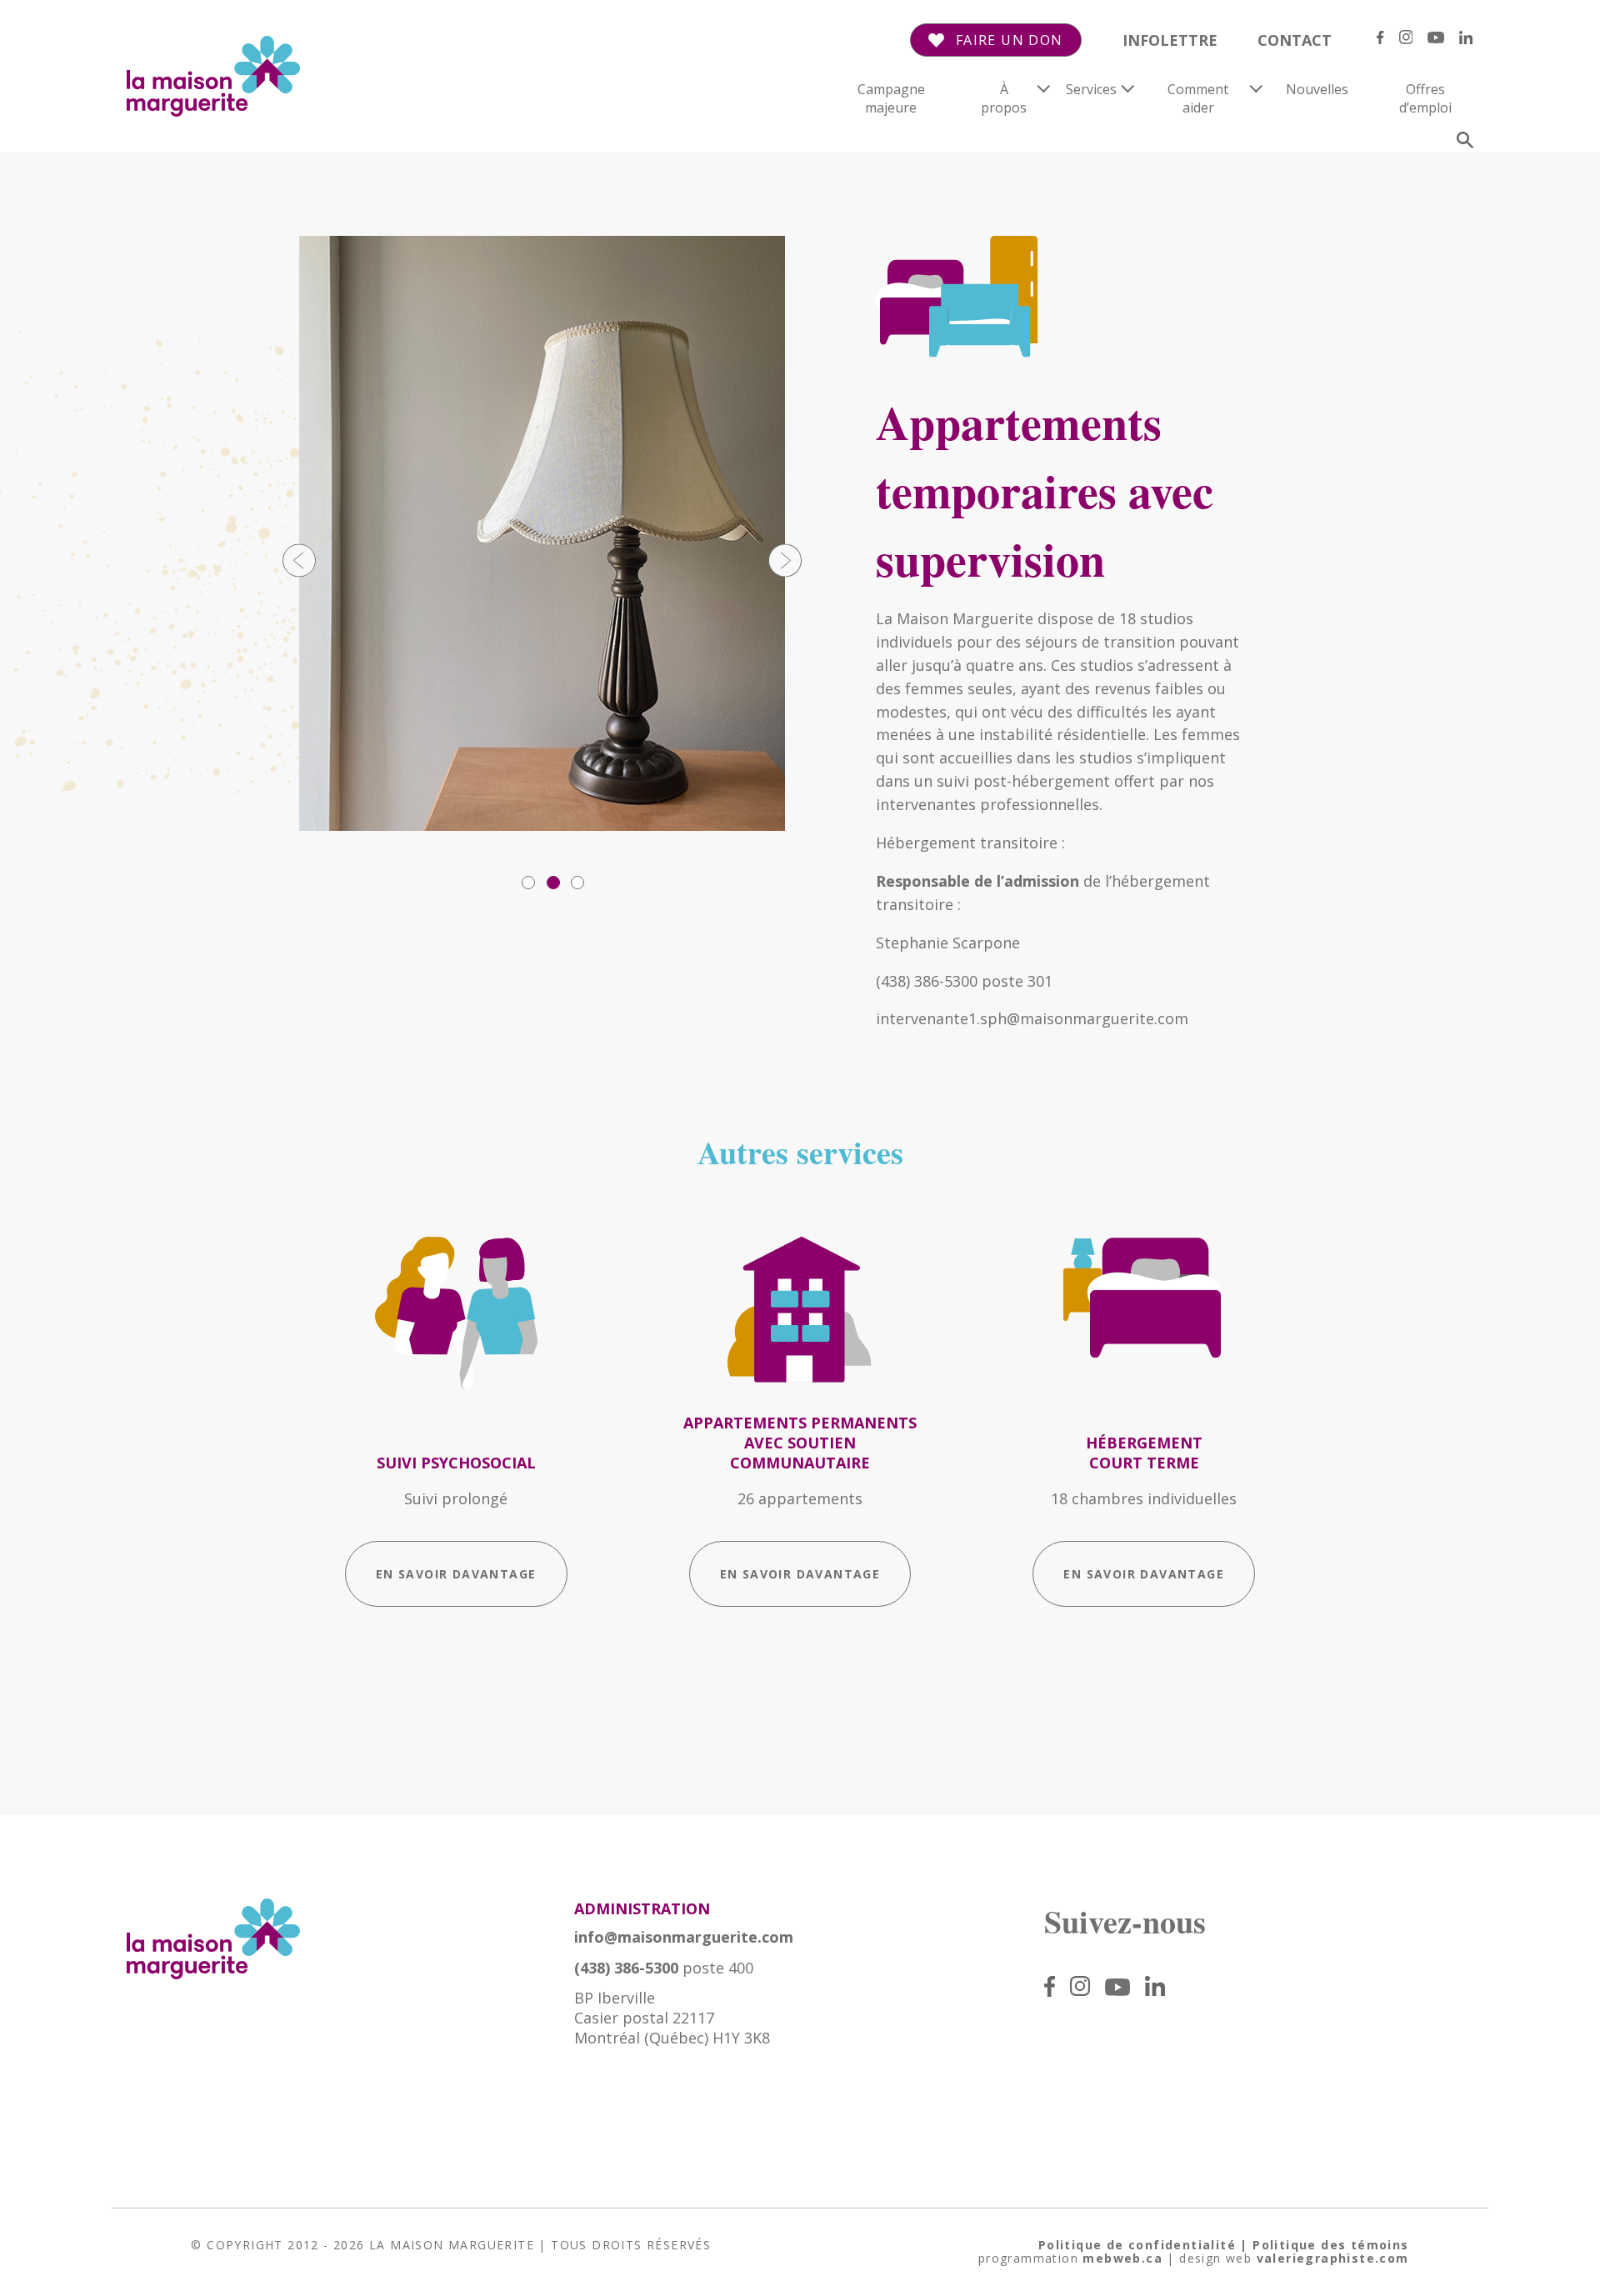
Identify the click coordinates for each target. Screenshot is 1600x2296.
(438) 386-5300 (626, 1968)
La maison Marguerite (452, 2245)
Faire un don (1010, 40)
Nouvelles (1317, 89)
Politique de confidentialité (1137, 2245)
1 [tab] (528, 883)
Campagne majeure (891, 98)
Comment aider (1198, 98)
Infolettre (1170, 40)
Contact (1295, 40)
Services (1091, 89)
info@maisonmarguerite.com (684, 1937)
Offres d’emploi (1425, 98)
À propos (1004, 98)
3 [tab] (577, 883)
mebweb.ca (1122, 2258)
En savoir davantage (456, 1574)
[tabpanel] (542, 533)
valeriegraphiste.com (1333, 2258)
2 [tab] (553, 883)
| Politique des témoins (1324, 2245)
